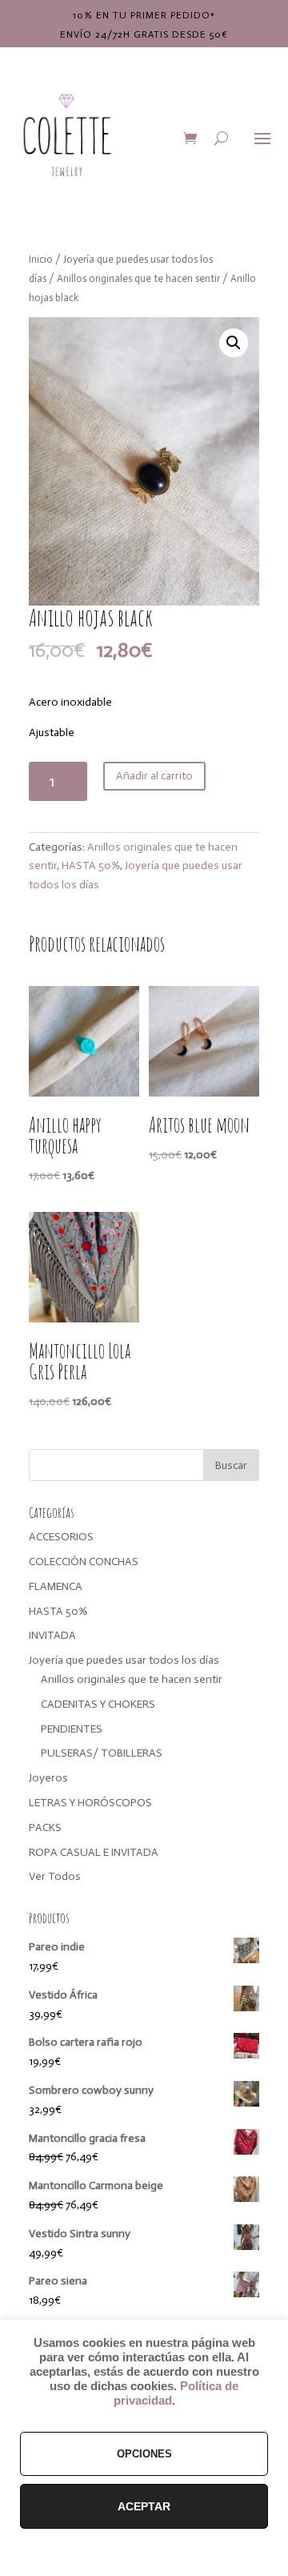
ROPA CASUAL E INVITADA (94, 1852)
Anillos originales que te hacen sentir (138, 278)
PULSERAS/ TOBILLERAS (102, 1753)
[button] (234, 343)
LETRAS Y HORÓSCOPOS (90, 1803)
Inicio (41, 259)
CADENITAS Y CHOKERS (98, 1704)
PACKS (45, 1827)
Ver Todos (55, 1876)
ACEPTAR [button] (144, 2506)
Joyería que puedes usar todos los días (124, 1660)
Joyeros (48, 1778)
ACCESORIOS (61, 1537)
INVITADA (52, 1635)
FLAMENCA (56, 1586)
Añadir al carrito (154, 776)
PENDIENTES (72, 1729)
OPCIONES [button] (144, 2454)
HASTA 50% (91, 865)
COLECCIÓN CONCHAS (84, 1562)
